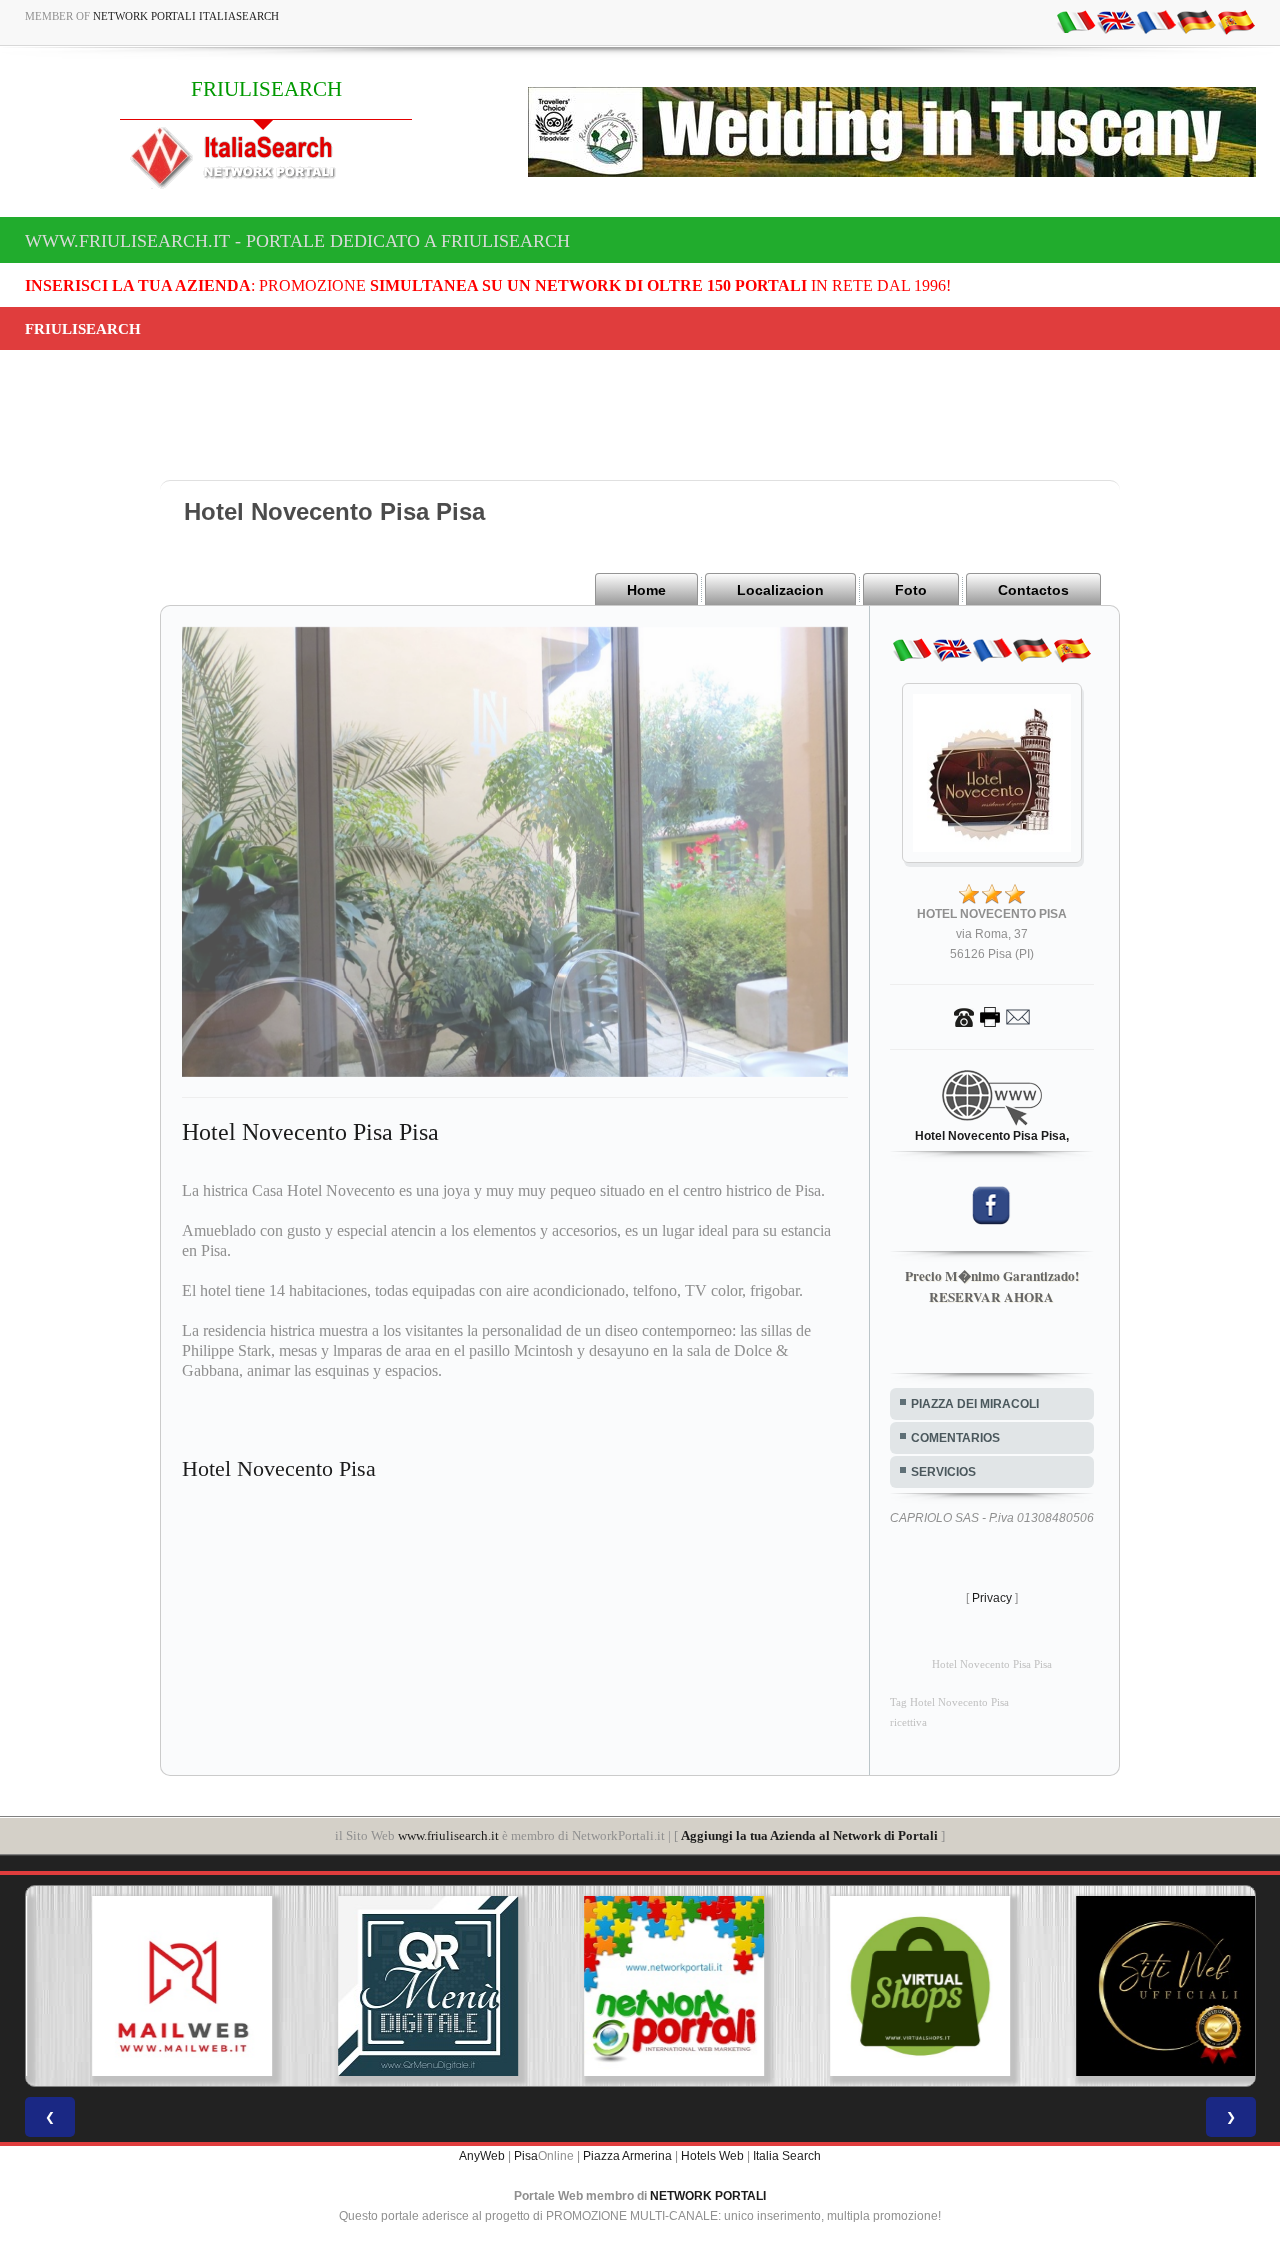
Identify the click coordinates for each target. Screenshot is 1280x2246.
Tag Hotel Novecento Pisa (949, 1702)
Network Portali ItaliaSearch (186, 16)
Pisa (526, 2156)
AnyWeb (482, 2156)
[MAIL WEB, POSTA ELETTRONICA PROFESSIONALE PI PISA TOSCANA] (148, 1986)
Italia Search (787, 2156)
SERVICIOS (943, 1472)
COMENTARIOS (955, 1438)
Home (646, 590)
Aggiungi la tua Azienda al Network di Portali (809, 1835)
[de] (1196, 21)
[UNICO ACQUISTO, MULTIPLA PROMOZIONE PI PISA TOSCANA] (640, 1986)
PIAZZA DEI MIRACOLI (975, 1404)
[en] (1116, 21)
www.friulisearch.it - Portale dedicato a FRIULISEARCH (297, 241)
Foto (911, 590)
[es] (1236, 21)
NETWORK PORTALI (708, 2196)
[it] (1076, 21)
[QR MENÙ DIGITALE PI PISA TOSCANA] (394, 1986)
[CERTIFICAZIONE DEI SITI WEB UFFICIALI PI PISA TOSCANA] (1132, 1986)
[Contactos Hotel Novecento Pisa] (992, 1016)
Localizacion (780, 590)
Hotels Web (712, 2156)
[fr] (1156, 21)
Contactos (1033, 590)
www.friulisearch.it (448, 1835)
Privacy (992, 1598)
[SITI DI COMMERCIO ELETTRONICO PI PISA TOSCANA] (886, 1986)
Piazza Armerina (627, 2156)
